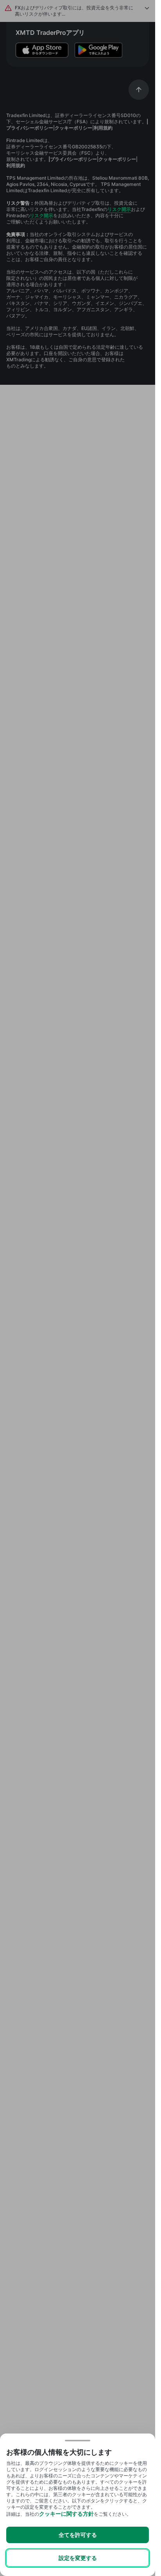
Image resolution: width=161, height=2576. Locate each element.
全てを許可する (78, 2535)
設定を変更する (78, 2558)
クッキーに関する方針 (66, 2514)
